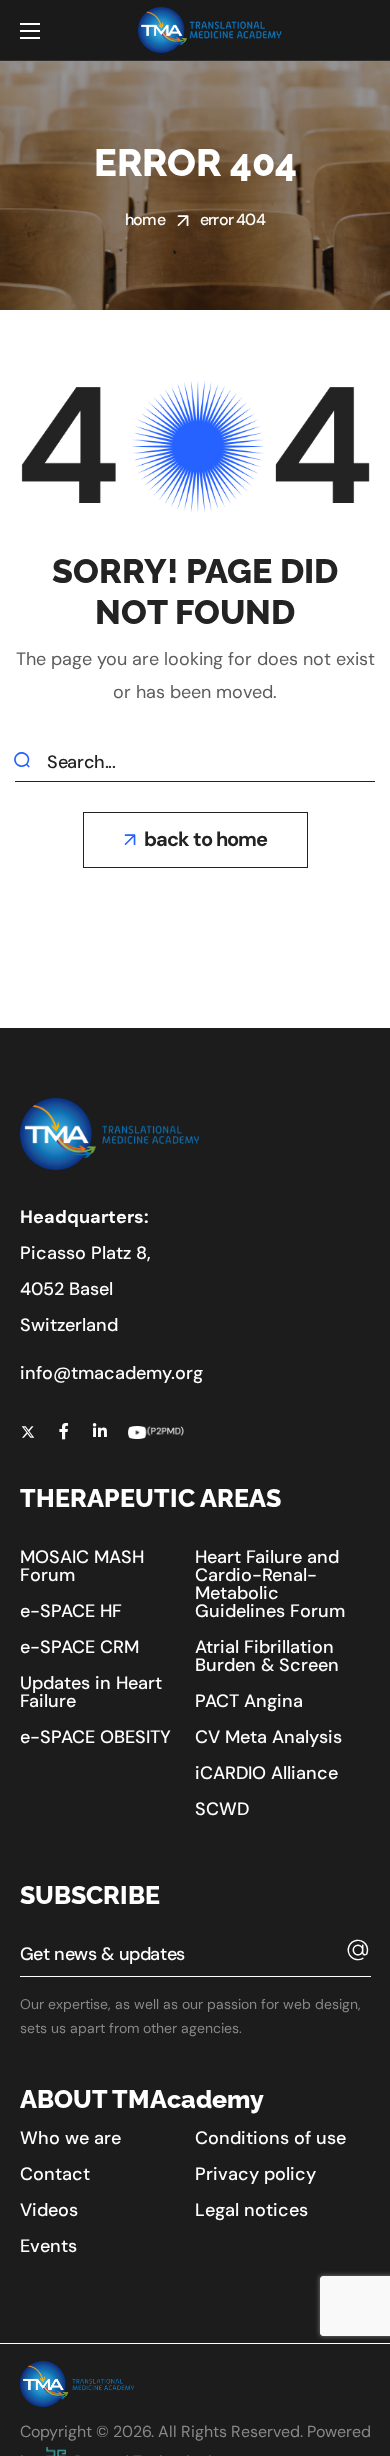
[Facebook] (64, 1431)
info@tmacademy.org (111, 1373)
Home (145, 219)
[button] (195, 840)
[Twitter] (28, 1431)
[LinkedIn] (100, 1431)
